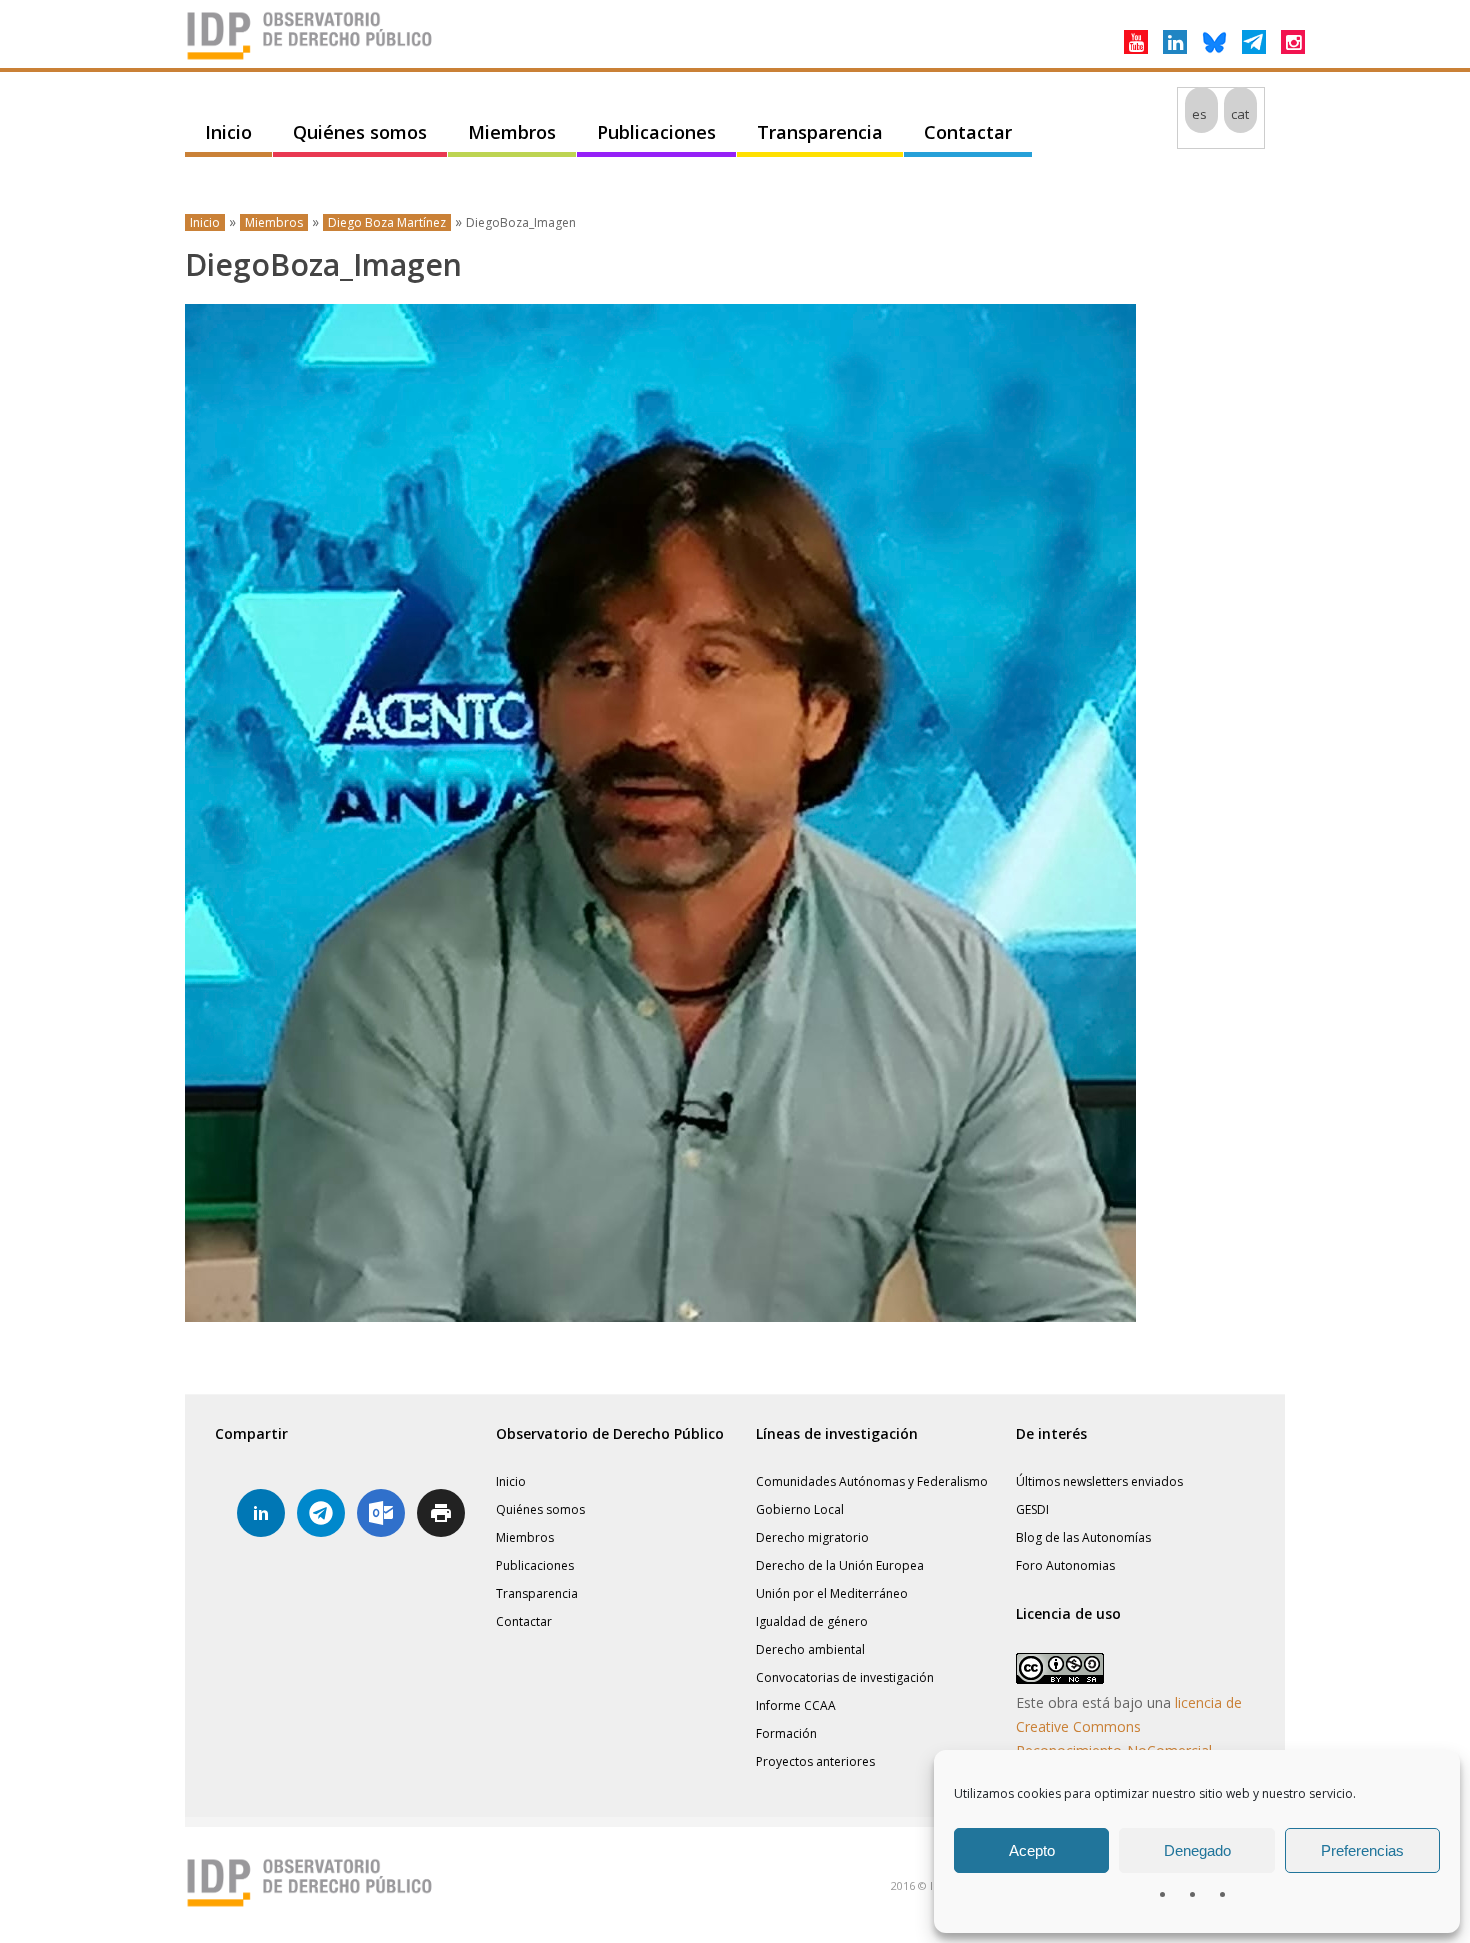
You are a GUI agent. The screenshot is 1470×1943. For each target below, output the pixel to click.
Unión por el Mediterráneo (832, 1593)
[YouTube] (1136, 42)
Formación (786, 1733)
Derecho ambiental (810, 1649)
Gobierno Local (800, 1509)
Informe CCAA (796, 1705)
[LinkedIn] (1175, 42)
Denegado (1197, 1850)
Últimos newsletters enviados (1099, 1481)
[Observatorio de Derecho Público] (310, 58)
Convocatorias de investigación (845, 1677)
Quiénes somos (360, 132)
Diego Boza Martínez (387, 222)
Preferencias (1362, 1850)
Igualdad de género (812, 1621)
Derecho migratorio (812, 1537)
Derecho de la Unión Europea (840, 1565)
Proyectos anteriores (815, 1761)
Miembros (512, 132)
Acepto (1032, 1850)
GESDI (1032, 1509)
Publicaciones (656, 132)
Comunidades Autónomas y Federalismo (872, 1481)
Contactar (968, 132)
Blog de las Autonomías (1083, 1537)
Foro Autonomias (1065, 1565)
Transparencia (820, 132)
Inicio (228, 132)
